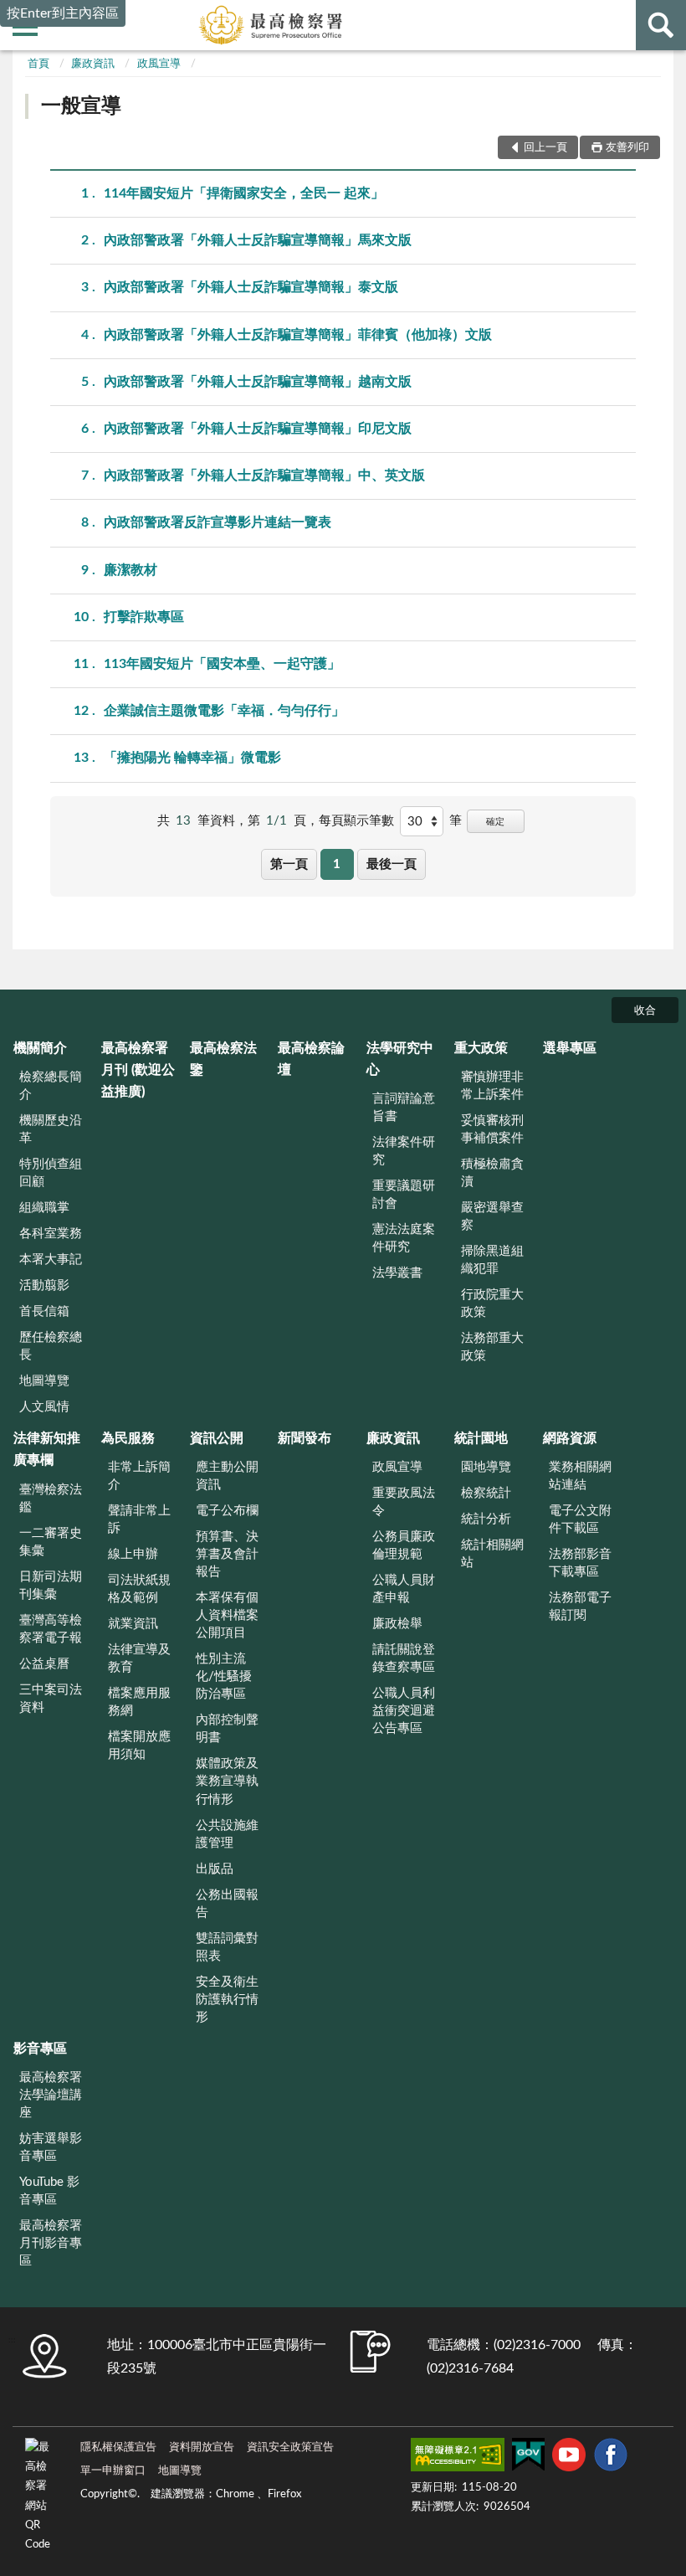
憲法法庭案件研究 (404, 1238)
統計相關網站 (492, 1554)
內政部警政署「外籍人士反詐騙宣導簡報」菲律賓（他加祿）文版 (298, 335)
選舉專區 (570, 1048)
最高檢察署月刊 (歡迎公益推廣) (138, 1070)
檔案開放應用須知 (139, 1746)
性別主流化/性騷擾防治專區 (224, 1676)
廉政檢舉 (397, 1624)
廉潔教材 (131, 570)
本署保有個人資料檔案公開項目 (227, 1615)
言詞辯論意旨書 (404, 1108)
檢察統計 (486, 1493)
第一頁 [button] (289, 864)
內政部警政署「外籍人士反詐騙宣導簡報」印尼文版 (258, 429)
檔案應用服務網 (139, 1702)
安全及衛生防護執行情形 (227, 2000)
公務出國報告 (227, 1904)
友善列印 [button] (627, 148)
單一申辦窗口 (113, 2471)
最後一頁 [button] (392, 864)
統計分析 (486, 1519)
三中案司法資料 (51, 1699)
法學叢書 (397, 1273)
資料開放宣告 (202, 2447)
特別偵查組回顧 (51, 1173)
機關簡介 (40, 1048)
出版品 (215, 1869)
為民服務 (128, 1438)
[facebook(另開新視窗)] (611, 2458)
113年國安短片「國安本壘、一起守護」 (222, 664)
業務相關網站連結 (580, 1476)
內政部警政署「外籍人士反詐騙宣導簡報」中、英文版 (264, 476)
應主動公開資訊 (227, 1476)
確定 (495, 822)
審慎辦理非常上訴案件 (492, 1086)
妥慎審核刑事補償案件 (492, 1129)
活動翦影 (44, 1285)
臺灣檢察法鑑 (51, 1499)
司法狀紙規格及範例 (139, 1589)
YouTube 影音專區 (49, 2191)
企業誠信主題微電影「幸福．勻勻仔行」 (224, 711)
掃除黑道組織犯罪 (492, 1260)
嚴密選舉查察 (492, 1216)
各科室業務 (51, 1234)
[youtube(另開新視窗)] (569, 2458)
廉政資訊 (93, 64)
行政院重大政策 (492, 1303)
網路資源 (570, 1438)
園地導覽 (486, 1467)
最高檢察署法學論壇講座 (51, 2095)
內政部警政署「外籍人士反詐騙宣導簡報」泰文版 (251, 287)
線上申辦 (133, 1554)
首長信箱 (44, 1311)
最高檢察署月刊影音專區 (51, 2243)
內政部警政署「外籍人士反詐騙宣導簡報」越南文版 (258, 382)
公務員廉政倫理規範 (404, 1545)
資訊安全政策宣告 (290, 2447)
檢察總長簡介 (51, 1086)
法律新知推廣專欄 (47, 1449)
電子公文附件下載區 (580, 1519)
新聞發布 (305, 1438)
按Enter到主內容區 (63, 13)
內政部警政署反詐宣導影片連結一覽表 (218, 522)
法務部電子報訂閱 (580, 1607)
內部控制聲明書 (227, 1729)
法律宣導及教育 (139, 1658)
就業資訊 (133, 1624)
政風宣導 (159, 64)
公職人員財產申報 (404, 1589)
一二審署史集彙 (51, 1542)
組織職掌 (44, 1208)
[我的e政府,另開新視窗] (528, 2458)
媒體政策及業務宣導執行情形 (227, 1781)
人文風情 (44, 1407)
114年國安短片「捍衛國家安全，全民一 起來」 (244, 193)
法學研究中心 (400, 1059)
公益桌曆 (44, 1664)
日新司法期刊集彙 (51, 1586)
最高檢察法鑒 (223, 1059)
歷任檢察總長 (51, 1346)
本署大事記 (51, 1260)
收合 (645, 1011)
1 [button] (337, 864)
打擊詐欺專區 (144, 617)
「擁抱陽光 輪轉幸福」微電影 (192, 758)
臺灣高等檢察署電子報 (51, 1629)
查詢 (661, 25)
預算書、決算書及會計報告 (227, 1554)
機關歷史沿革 (51, 1129)
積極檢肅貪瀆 (492, 1173)
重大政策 (481, 1048)
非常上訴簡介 (139, 1476)
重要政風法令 (404, 1502)
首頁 (38, 64)
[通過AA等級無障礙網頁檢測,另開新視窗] (458, 2458)
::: (12, 2340)
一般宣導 (81, 106)
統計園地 (481, 1438)
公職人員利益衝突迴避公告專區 (404, 1711)
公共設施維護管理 (227, 1834)
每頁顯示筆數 (356, 821)
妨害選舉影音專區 (51, 2147)
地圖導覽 (44, 1381)
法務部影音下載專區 (580, 1563)
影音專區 (40, 2049)
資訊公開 (217, 1438)
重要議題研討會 (404, 1195)
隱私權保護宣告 (118, 2447)
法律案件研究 (404, 1151)
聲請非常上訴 (139, 1519)
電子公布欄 (227, 1511)
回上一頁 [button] (545, 148)
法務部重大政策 (492, 1347)
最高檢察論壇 (311, 1059)
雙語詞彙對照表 (227, 1947)
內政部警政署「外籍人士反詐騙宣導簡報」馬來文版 (258, 240)
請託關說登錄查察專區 (404, 1658)
